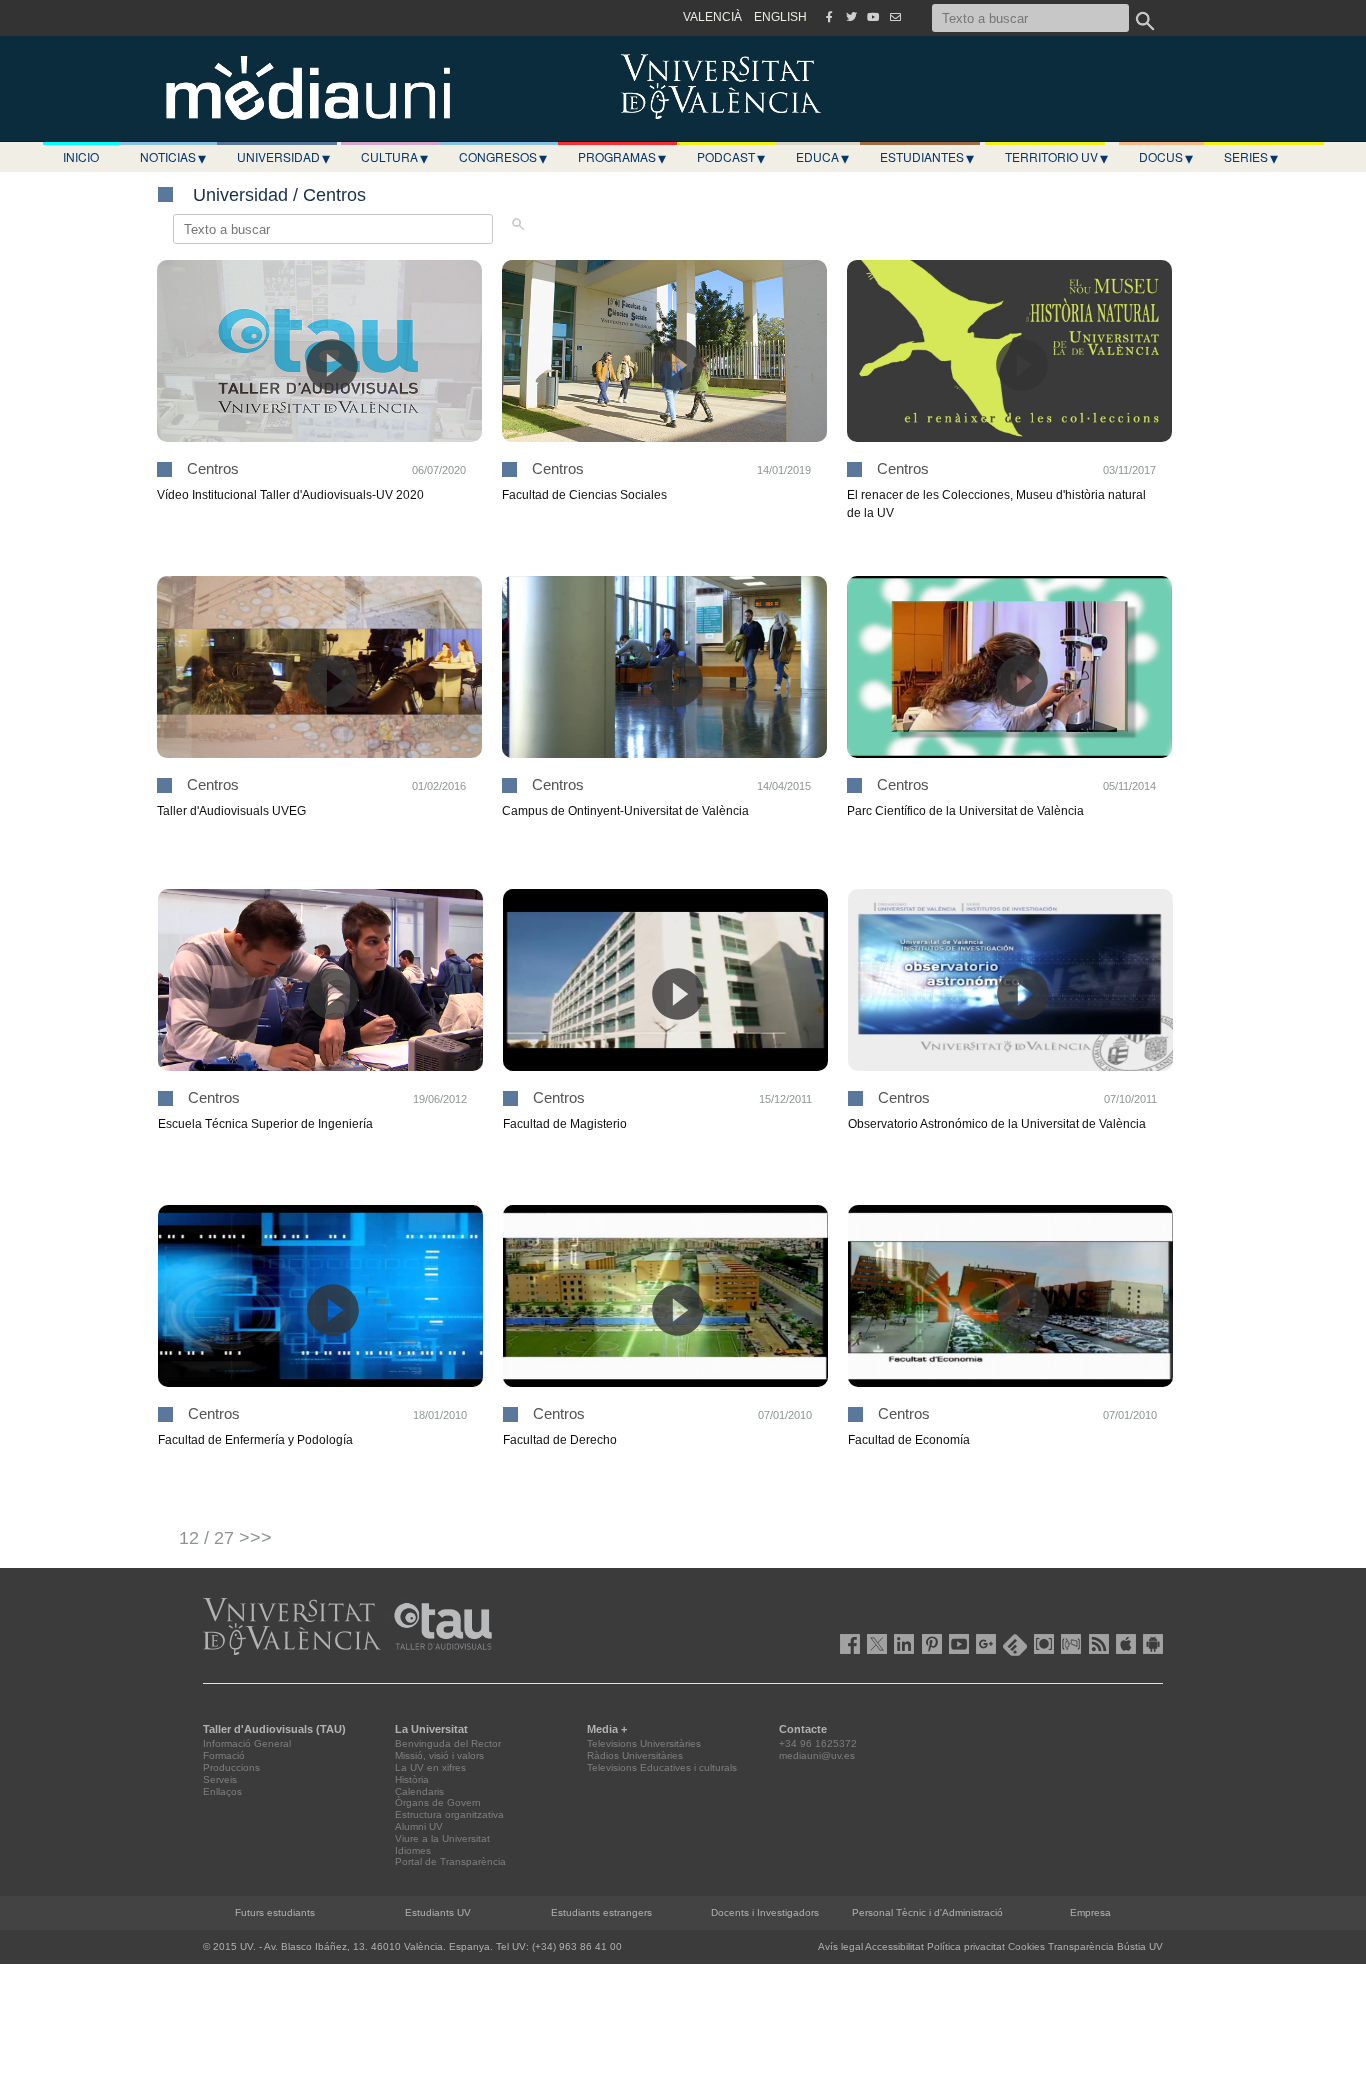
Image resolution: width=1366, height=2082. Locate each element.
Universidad (283, 157)
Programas (622, 157)
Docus (1166, 157)
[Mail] (895, 17)
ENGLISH (780, 17)
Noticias (173, 157)
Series (1251, 157)
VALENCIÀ (712, 17)
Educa (822, 157)
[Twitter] (851, 17)
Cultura (394, 157)
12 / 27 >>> (225, 1538)
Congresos (503, 157)
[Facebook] (829, 17)
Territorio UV (1056, 157)
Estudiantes (927, 157)
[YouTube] (873, 17)
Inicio (81, 156)
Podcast (731, 157)
